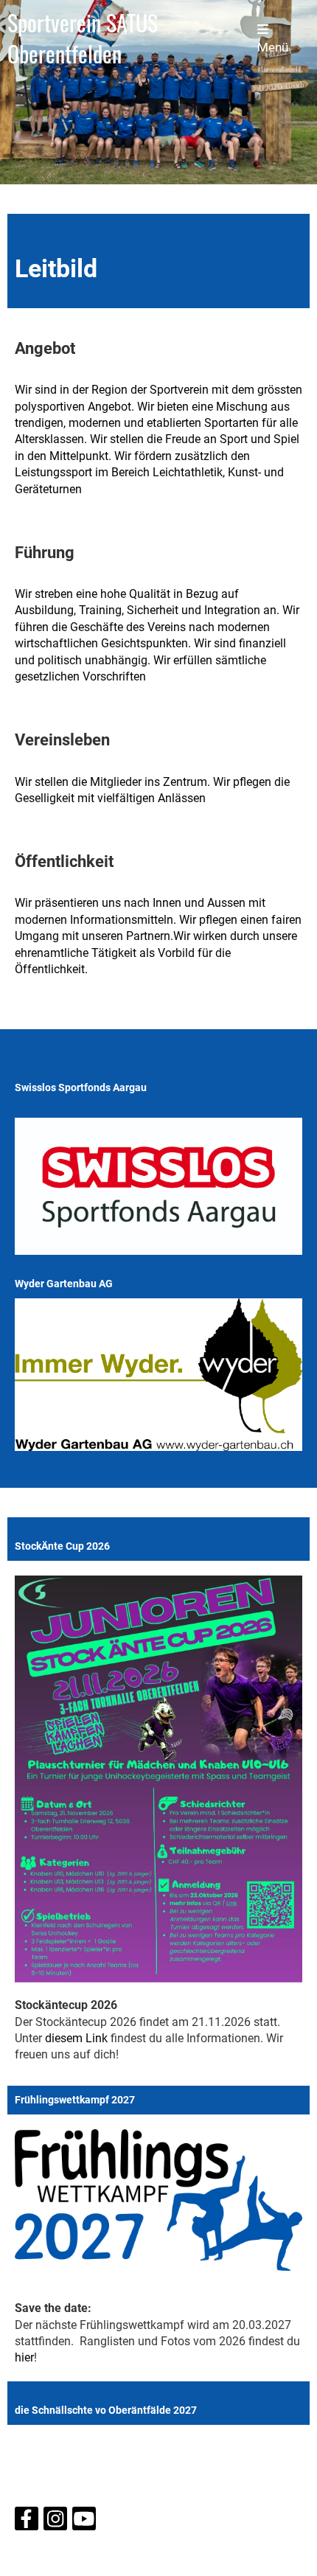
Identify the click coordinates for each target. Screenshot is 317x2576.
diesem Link (76, 2038)
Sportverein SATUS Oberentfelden (83, 38)
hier (24, 2357)
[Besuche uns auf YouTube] (84, 2522)
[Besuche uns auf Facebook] (27, 2522)
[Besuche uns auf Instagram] (55, 2522)
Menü (273, 47)
